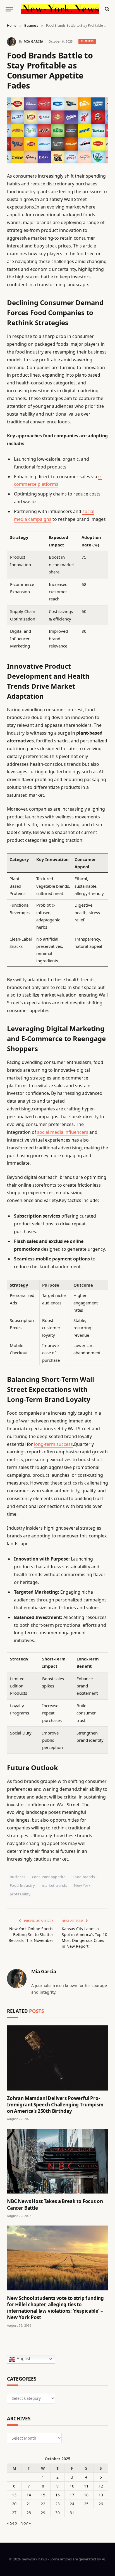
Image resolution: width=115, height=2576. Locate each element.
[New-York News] (60, 9)
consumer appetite (49, 1877)
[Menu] (9, 9)
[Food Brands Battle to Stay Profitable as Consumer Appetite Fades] (57, 130)
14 (29, 2495)
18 (86, 2495)
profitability (20, 1894)
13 (14, 2495)
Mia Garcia (33, 41)
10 (72, 2486)
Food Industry (22, 1885)
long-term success (53, 1444)
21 (29, 2504)
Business (87, 41)
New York (82, 1885)
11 (86, 2486)
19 (101, 2495)
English (23, 2359)
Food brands (84, 1877)
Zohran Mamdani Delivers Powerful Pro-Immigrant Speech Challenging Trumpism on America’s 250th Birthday (55, 2105)
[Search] (106, 9)
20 (14, 2504)
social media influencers (63, 1132)
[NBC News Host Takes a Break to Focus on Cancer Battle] (57, 2161)
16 (57, 2495)
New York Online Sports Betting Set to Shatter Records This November (31, 1935)
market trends (54, 1885)
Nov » (26, 2523)
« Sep (12, 2523)
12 (101, 2486)
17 (72, 2495)
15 (43, 2495)
